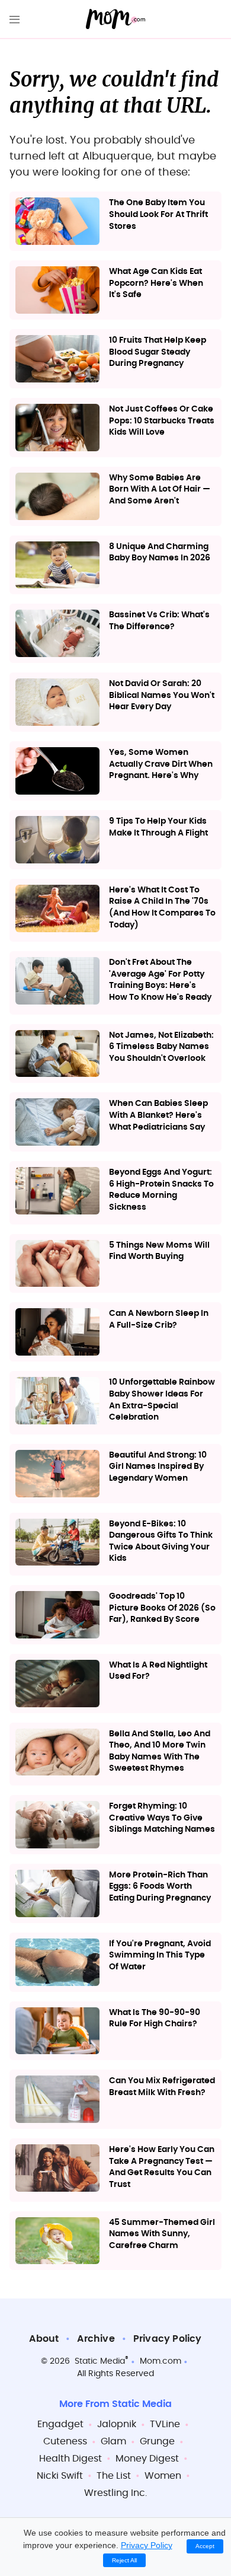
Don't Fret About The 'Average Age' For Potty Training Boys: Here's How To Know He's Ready (160, 980)
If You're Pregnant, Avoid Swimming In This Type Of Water (160, 1955)
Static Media (100, 2361)
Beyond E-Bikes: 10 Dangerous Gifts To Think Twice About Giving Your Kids (161, 1542)
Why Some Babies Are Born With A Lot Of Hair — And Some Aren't (160, 490)
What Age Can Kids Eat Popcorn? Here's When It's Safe (156, 283)
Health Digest (70, 2459)
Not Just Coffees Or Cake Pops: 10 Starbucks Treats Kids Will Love (162, 421)
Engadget (60, 2424)
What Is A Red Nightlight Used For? (158, 1671)
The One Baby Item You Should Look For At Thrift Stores (158, 214)
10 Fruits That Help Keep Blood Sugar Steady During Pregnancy (158, 352)
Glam (113, 2441)
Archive (96, 2339)
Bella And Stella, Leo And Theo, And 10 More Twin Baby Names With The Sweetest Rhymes (160, 1751)
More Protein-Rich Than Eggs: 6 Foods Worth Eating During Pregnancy (160, 1887)
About (44, 2339)
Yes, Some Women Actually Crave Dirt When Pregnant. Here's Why (161, 764)
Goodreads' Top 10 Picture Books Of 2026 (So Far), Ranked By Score (162, 1608)
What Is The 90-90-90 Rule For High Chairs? (155, 2019)
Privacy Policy (168, 2339)
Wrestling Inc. (115, 2493)
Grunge (157, 2441)
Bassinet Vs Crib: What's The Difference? (159, 621)
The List (114, 2476)
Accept (205, 2546)
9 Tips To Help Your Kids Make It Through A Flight (158, 827)
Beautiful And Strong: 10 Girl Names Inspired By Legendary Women (158, 1467)
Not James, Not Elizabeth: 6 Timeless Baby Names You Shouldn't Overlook (161, 1047)
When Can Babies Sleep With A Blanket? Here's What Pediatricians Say (158, 1115)
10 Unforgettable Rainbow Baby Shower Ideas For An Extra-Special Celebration (162, 1400)
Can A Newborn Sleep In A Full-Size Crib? (159, 1319)
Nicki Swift (60, 2476)
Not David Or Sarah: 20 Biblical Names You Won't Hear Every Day (162, 695)
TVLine (165, 2424)
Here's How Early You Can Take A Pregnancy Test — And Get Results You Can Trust (162, 2167)
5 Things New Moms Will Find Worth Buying (159, 1251)
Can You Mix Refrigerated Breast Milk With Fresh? (162, 2087)
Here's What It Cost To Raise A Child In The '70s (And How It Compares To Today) (162, 908)
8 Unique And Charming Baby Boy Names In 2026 (160, 553)
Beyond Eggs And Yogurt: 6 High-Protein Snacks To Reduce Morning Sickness (161, 1190)
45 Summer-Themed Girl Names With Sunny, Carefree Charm (162, 2234)
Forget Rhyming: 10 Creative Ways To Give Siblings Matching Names (162, 1818)
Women (163, 2476)
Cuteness (65, 2441)
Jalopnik (117, 2424)
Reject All (124, 2560)
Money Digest (147, 2459)
